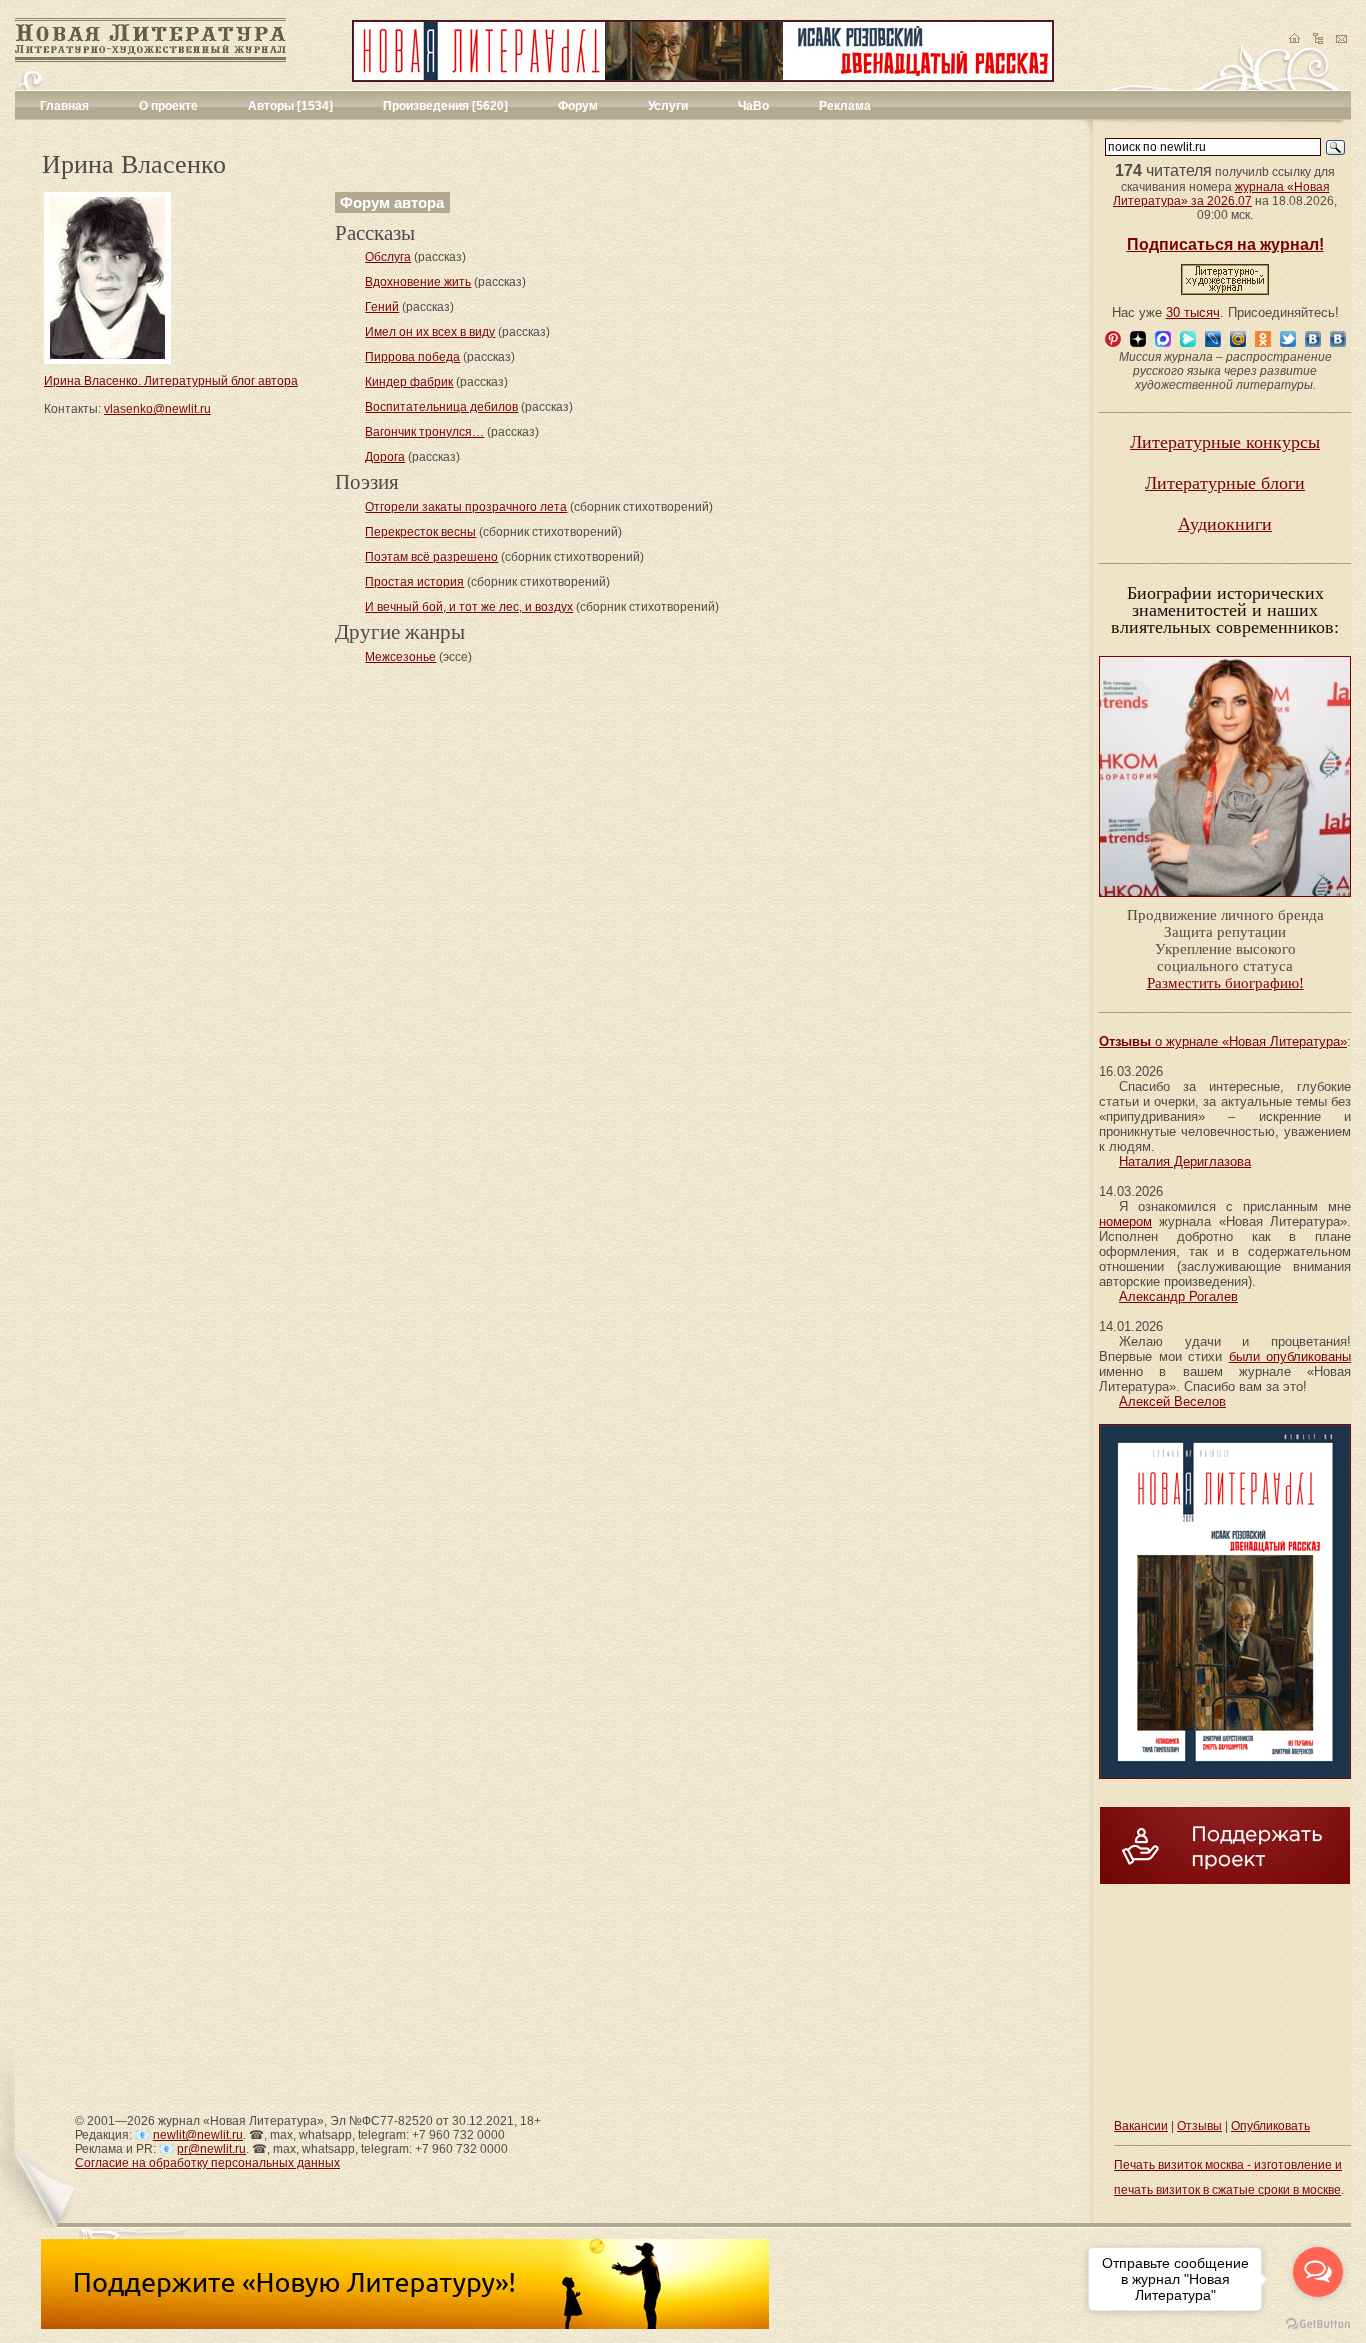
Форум (578, 106)
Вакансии (1141, 2126)
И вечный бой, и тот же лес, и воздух (469, 607)
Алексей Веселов (1172, 1401)
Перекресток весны (420, 532)
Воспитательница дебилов (441, 407)
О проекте (168, 106)
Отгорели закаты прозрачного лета (466, 507)
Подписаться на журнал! (1225, 244)
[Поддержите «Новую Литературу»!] (405, 2325)
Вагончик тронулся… (424, 432)
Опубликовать (1270, 2126)
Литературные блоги (1225, 483)
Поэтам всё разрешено (431, 557)
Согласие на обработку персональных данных (207, 2163)
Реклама (845, 106)
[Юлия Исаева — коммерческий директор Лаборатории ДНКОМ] (1225, 903)
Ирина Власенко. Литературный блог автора (171, 381)
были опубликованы (1290, 1356)
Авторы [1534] (290, 106)
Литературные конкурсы (1225, 442)
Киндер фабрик (409, 382)
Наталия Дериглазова (1185, 1161)
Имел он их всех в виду (430, 332)
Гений (382, 307)
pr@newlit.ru (211, 2149)
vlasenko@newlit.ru (157, 409)
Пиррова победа (412, 357)
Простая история (414, 582)
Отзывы (1199, 2126)
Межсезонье (400, 657)
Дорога (385, 457)
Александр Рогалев (1178, 1296)
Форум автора (392, 202)
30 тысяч (1193, 312)
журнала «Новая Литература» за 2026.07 (1221, 194)
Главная (64, 106)
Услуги (668, 106)
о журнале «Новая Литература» (1223, 1041)
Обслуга (388, 257)
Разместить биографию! (1225, 983)
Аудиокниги (1225, 524)
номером (1125, 1221)
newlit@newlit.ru (198, 2135)
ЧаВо (753, 106)
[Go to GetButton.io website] (1318, 2323)
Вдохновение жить (418, 282)
